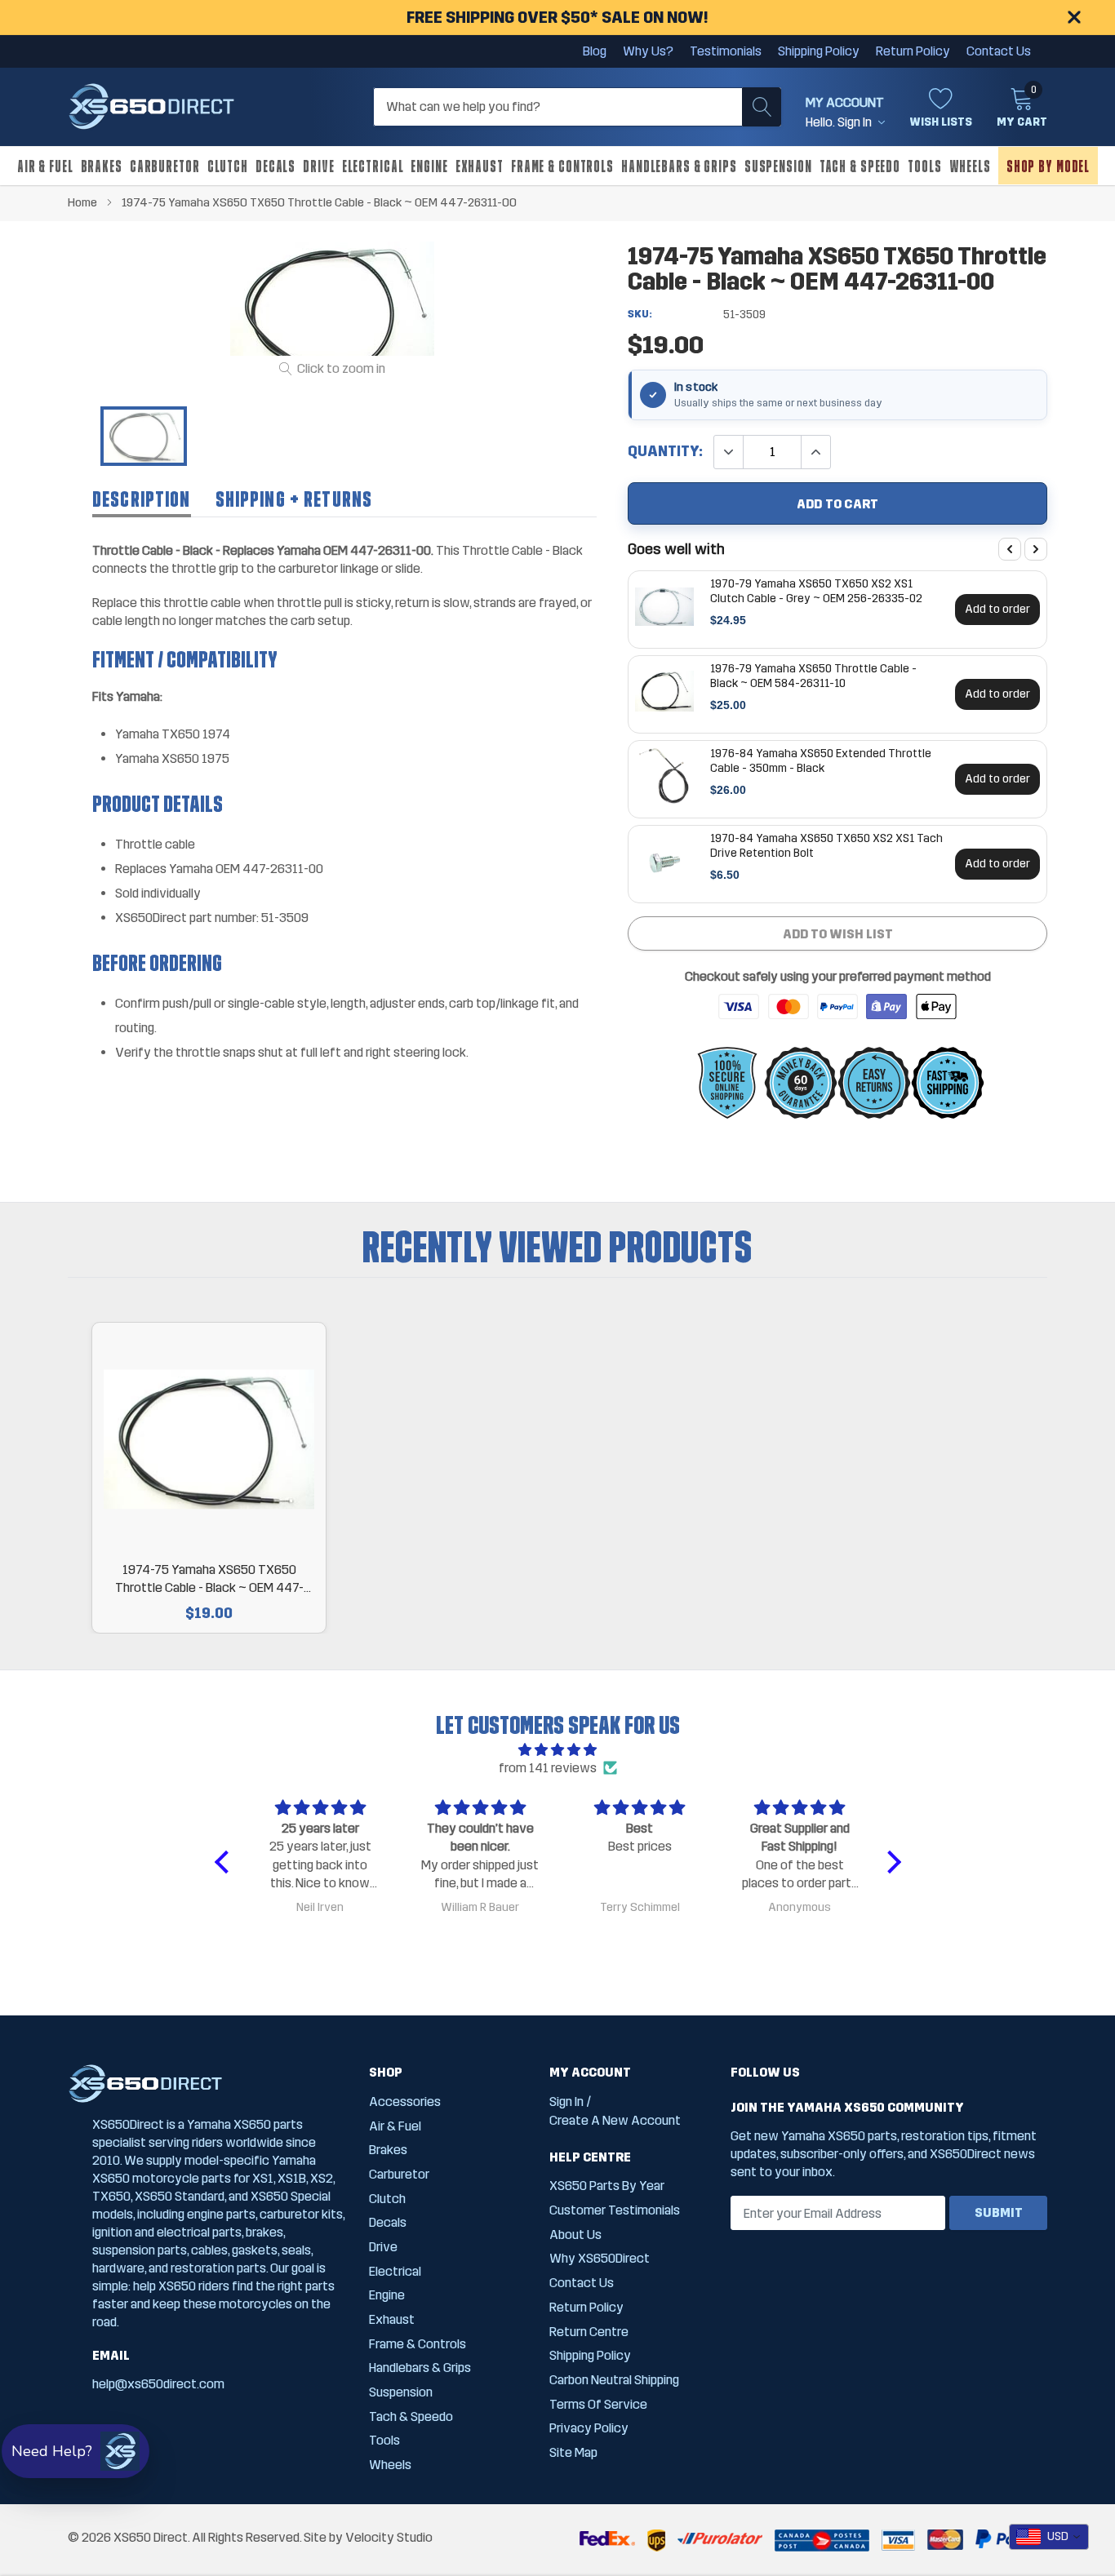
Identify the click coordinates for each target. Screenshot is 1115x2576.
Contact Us (999, 51)
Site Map (573, 2452)
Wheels (970, 166)
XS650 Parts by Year (607, 2186)
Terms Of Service (598, 2404)
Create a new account (615, 2120)
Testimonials (726, 51)
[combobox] (1049, 2537)
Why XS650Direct (600, 2258)
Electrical (373, 166)
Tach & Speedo (860, 166)
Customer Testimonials (615, 2210)
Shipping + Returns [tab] (294, 499)
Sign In (566, 2102)
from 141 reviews (548, 1768)
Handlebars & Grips (679, 166)
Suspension (778, 166)
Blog (595, 51)
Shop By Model (1048, 166)
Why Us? (648, 51)
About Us (575, 2235)
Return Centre (589, 2332)
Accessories (405, 2102)
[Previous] (1010, 549)
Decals (275, 166)
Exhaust (480, 166)
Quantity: (665, 452)
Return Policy (913, 51)
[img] (558, 1750)
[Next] (1036, 549)
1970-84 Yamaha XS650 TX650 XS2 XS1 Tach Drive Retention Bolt (826, 845)
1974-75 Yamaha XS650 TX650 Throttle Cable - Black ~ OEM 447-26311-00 (209, 1579)
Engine (429, 166)
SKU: (640, 314)
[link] (144, 436)
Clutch (228, 166)
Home (82, 202)
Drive (318, 166)
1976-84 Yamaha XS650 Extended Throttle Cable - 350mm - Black (821, 760)
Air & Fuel (45, 166)
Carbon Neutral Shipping (614, 2380)
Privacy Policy (589, 2428)
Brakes (102, 166)
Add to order (997, 609)
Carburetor (165, 166)
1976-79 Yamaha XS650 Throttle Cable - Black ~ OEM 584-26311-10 (813, 676)
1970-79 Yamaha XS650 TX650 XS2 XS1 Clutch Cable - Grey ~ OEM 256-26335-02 (816, 591)
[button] (225, 1862)
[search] (762, 107)
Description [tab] (142, 499)
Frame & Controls (562, 166)
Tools (924, 166)
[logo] (151, 107)
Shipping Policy (819, 51)
